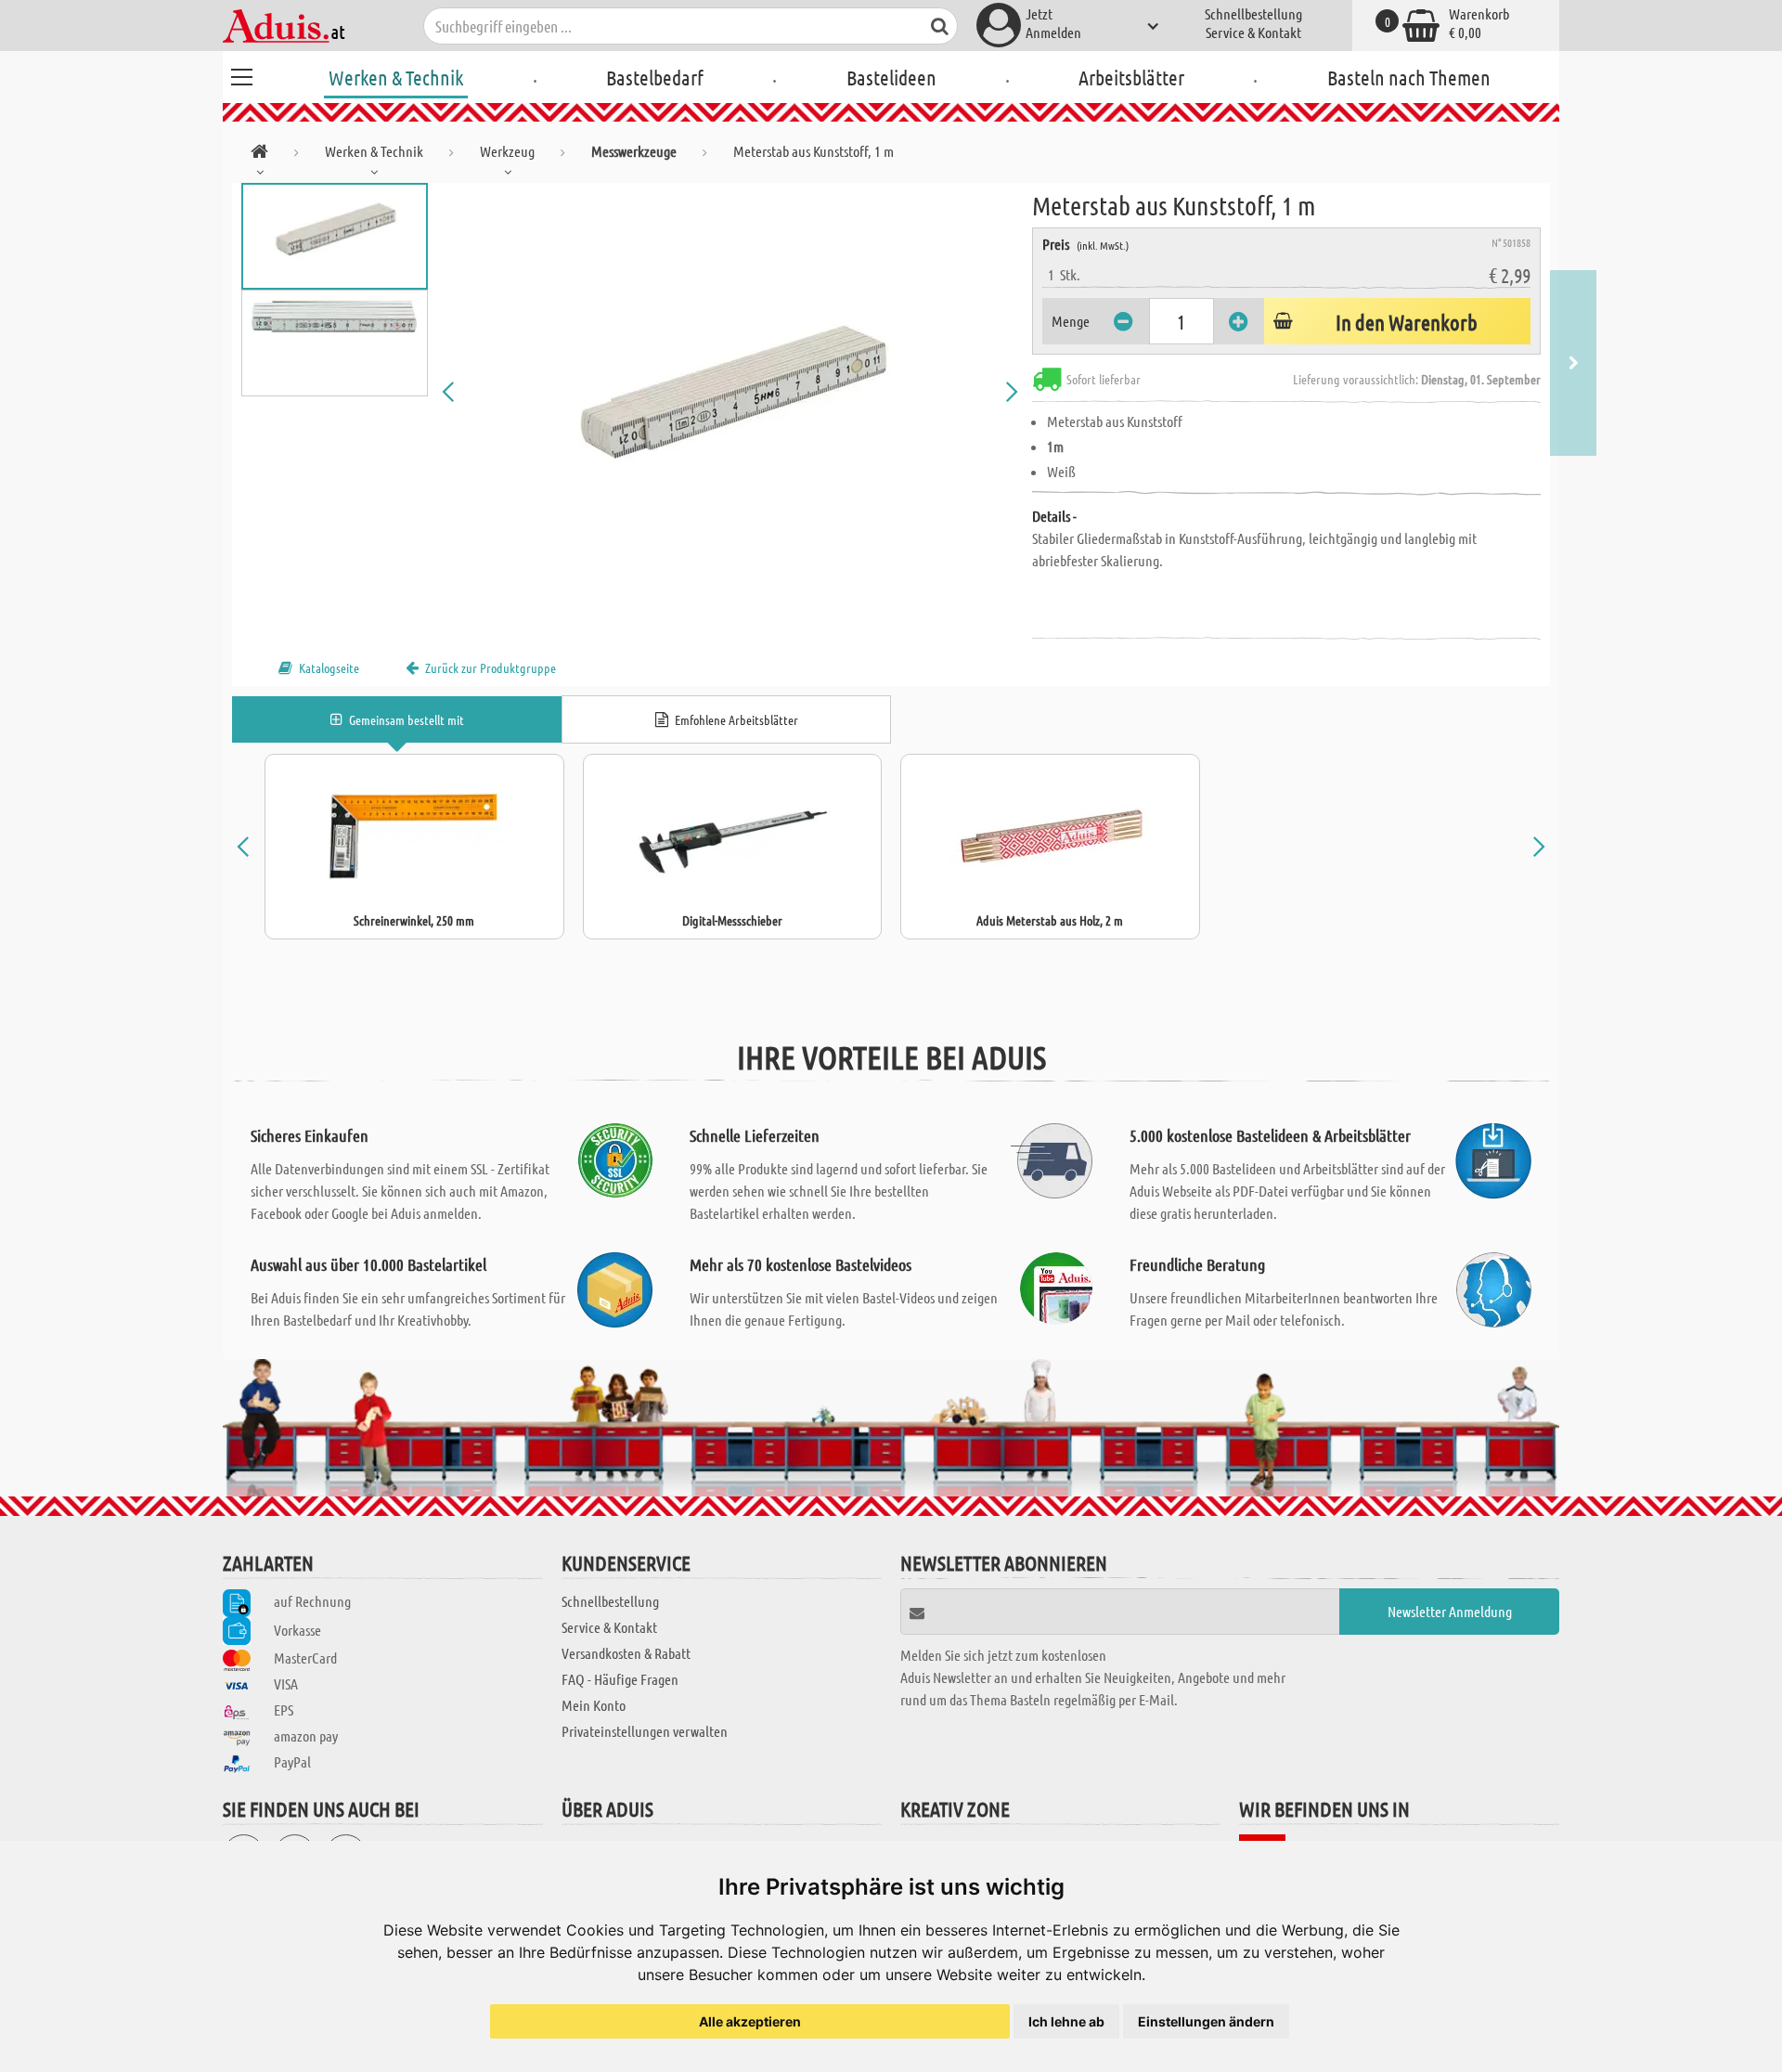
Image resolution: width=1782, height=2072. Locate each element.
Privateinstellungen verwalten (645, 1731)
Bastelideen (891, 77)
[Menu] (241, 74)
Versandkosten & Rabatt (626, 1653)
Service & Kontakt (1253, 32)
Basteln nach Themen (1409, 77)
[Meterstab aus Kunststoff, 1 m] (730, 392)
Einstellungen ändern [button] (1206, 2021)
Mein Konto (594, 1705)
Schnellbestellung (1253, 13)
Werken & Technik (396, 77)
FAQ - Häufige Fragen (620, 1679)
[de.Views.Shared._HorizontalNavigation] (259, 155)
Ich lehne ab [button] (1066, 2021)
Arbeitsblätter (1131, 77)
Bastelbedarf (655, 77)
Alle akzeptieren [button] (750, 2021)
